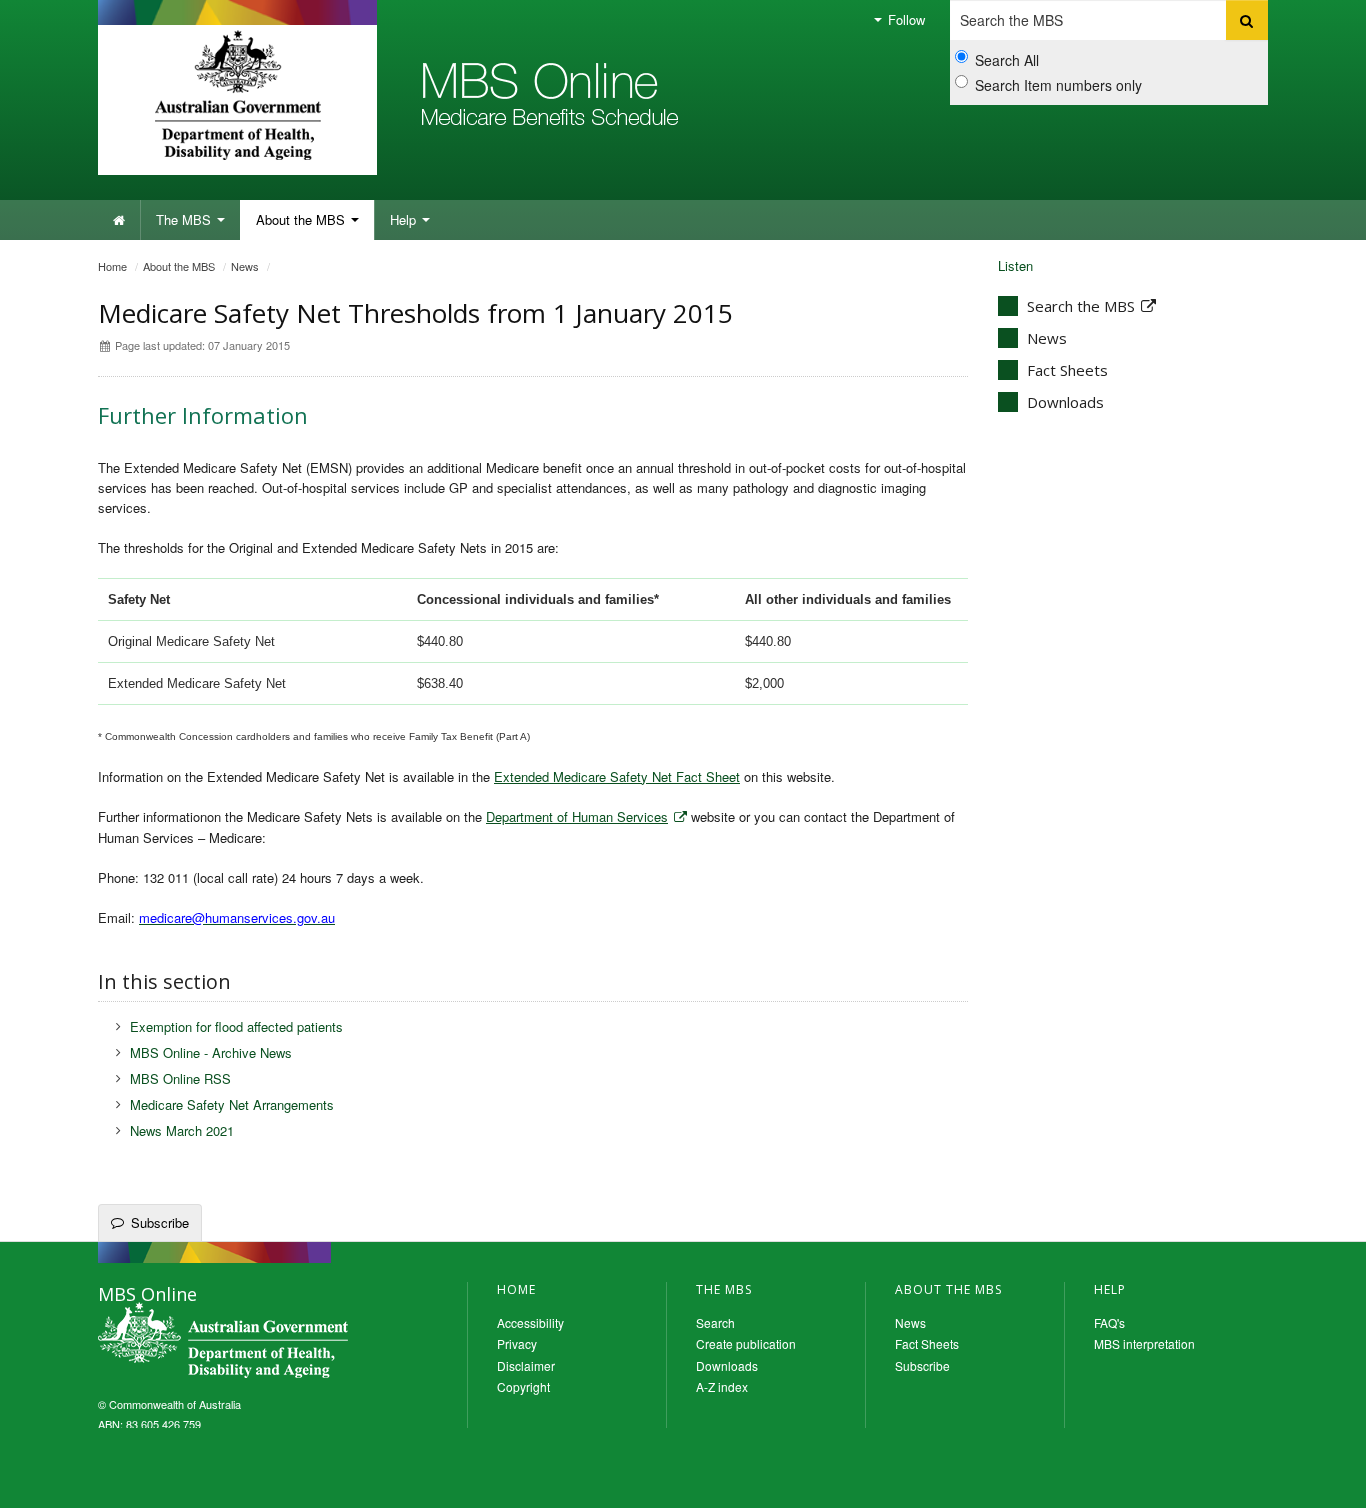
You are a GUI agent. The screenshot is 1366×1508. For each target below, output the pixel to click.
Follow (904, 19)
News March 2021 (182, 1130)
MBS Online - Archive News (211, 1052)
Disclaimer (526, 1365)
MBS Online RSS (180, 1078)
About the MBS (302, 219)
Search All (1007, 60)
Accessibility (530, 1322)
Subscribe (160, 1222)
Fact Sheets (1067, 370)
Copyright (523, 1386)
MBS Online (223, 1340)
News (245, 266)
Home (112, 266)
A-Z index (722, 1386)
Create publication (746, 1343)
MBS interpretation (1144, 1343)
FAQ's (1109, 1322)
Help (405, 219)
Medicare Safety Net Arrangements (232, 1104)
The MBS (185, 219)
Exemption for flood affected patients (236, 1026)
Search (715, 1322)
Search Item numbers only (1058, 85)
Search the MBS (1081, 306)
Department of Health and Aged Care (237, 95)
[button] (1303, 1488)
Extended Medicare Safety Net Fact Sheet (617, 776)
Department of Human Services (577, 816)
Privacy (517, 1343)
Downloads (1065, 402)
